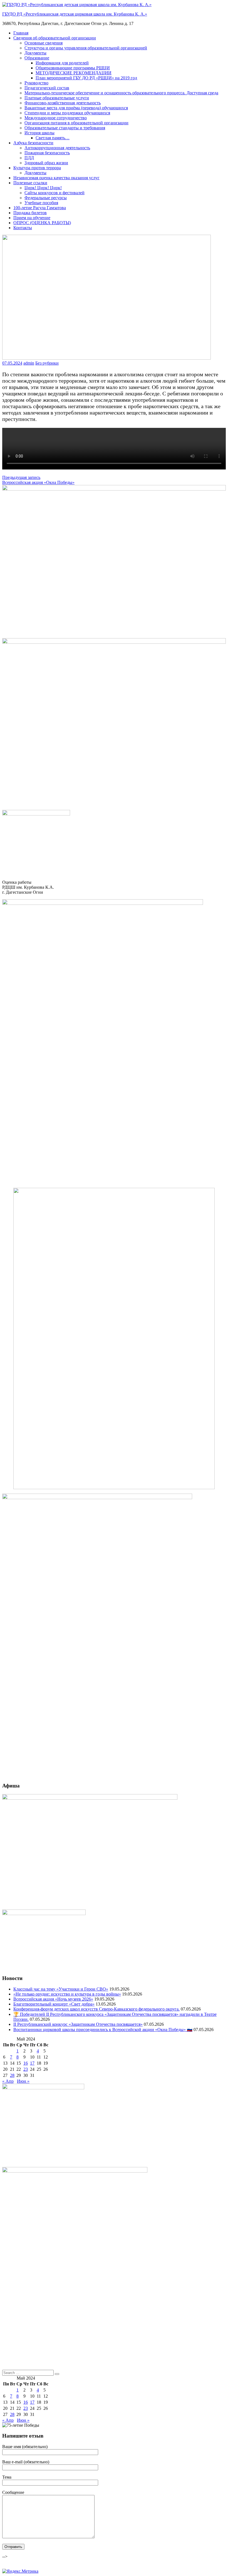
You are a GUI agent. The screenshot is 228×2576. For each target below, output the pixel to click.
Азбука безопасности (33, 143)
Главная (21, 33)
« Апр (8, 2081)
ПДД (29, 158)
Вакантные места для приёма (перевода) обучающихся (76, 108)
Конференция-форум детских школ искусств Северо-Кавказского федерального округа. (96, 2009)
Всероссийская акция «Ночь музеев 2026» (53, 1999)
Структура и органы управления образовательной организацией (86, 48)
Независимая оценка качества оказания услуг (56, 178)
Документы (35, 53)
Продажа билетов (30, 213)
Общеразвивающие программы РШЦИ (73, 68)
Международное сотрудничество (56, 118)
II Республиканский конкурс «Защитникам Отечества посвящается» (78, 2024)
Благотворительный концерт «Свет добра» (54, 2004)
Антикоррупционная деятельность (57, 148)
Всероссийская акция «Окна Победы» (38, 482)
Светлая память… (53, 138)
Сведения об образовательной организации (55, 38)
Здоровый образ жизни (46, 163)
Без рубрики (47, 363)
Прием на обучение (32, 218)
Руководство (36, 83)
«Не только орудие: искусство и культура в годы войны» (67, 1994)
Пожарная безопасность (47, 153)
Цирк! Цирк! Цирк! (43, 188)
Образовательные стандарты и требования (65, 128)
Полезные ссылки (30, 183)
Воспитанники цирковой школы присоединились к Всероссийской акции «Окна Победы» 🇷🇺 (103, 2030)
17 (32, 2063)
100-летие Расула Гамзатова (40, 208)
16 (26, 2063)
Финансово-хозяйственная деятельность (63, 103)
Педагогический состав (47, 88)
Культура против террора (37, 168)
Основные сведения (44, 43)
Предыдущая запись (21, 477)
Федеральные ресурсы (46, 198)
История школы (39, 133)
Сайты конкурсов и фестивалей (54, 193)
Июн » (23, 2081)
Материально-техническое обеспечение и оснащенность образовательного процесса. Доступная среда (121, 93)
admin (29, 363)
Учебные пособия (41, 203)
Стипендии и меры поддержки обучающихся (67, 113)
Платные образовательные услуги (57, 98)
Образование (37, 58)
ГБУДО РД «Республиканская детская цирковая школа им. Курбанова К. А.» (75, 14)
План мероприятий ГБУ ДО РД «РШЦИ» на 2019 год (86, 78)
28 (12, 2075)
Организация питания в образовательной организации (76, 123)
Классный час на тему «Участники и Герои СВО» (61, 1989)
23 (26, 2069)
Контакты (23, 228)
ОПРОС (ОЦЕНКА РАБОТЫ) (42, 223)
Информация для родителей (62, 63)
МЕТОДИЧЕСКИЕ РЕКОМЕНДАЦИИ (74, 73)
